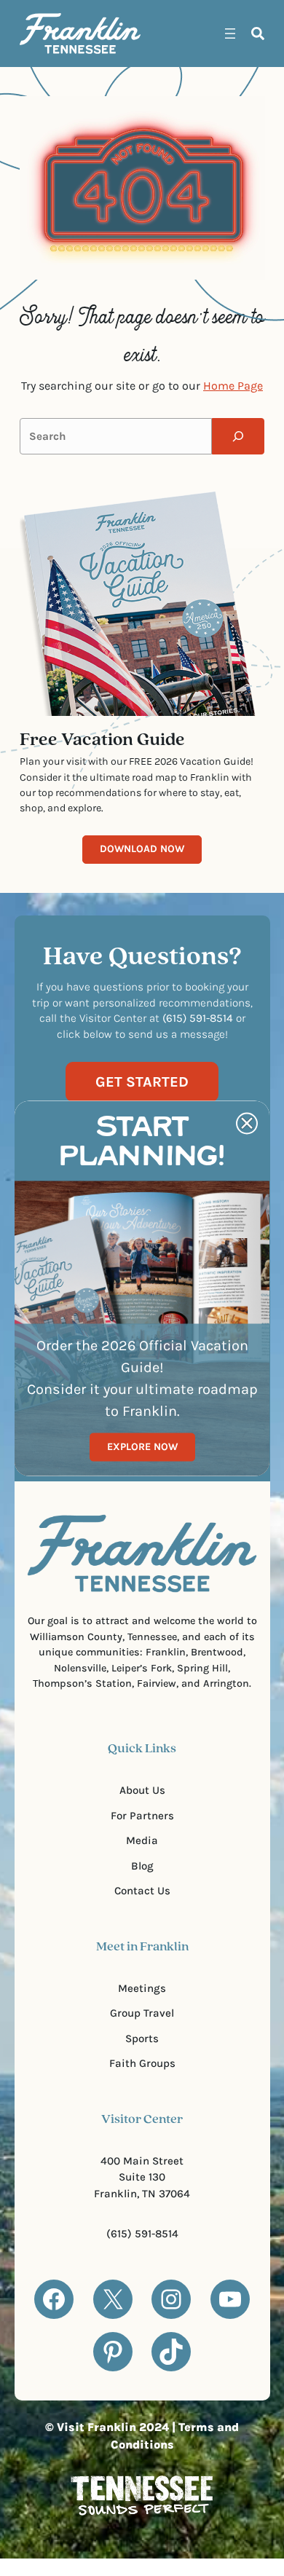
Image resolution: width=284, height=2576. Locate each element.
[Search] (238, 436)
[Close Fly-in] (247, 1123)
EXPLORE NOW (142, 1446)
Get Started (142, 1082)
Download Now (142, 849)
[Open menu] (230, 34)
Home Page (233, 386)
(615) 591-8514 (142, 2234)
